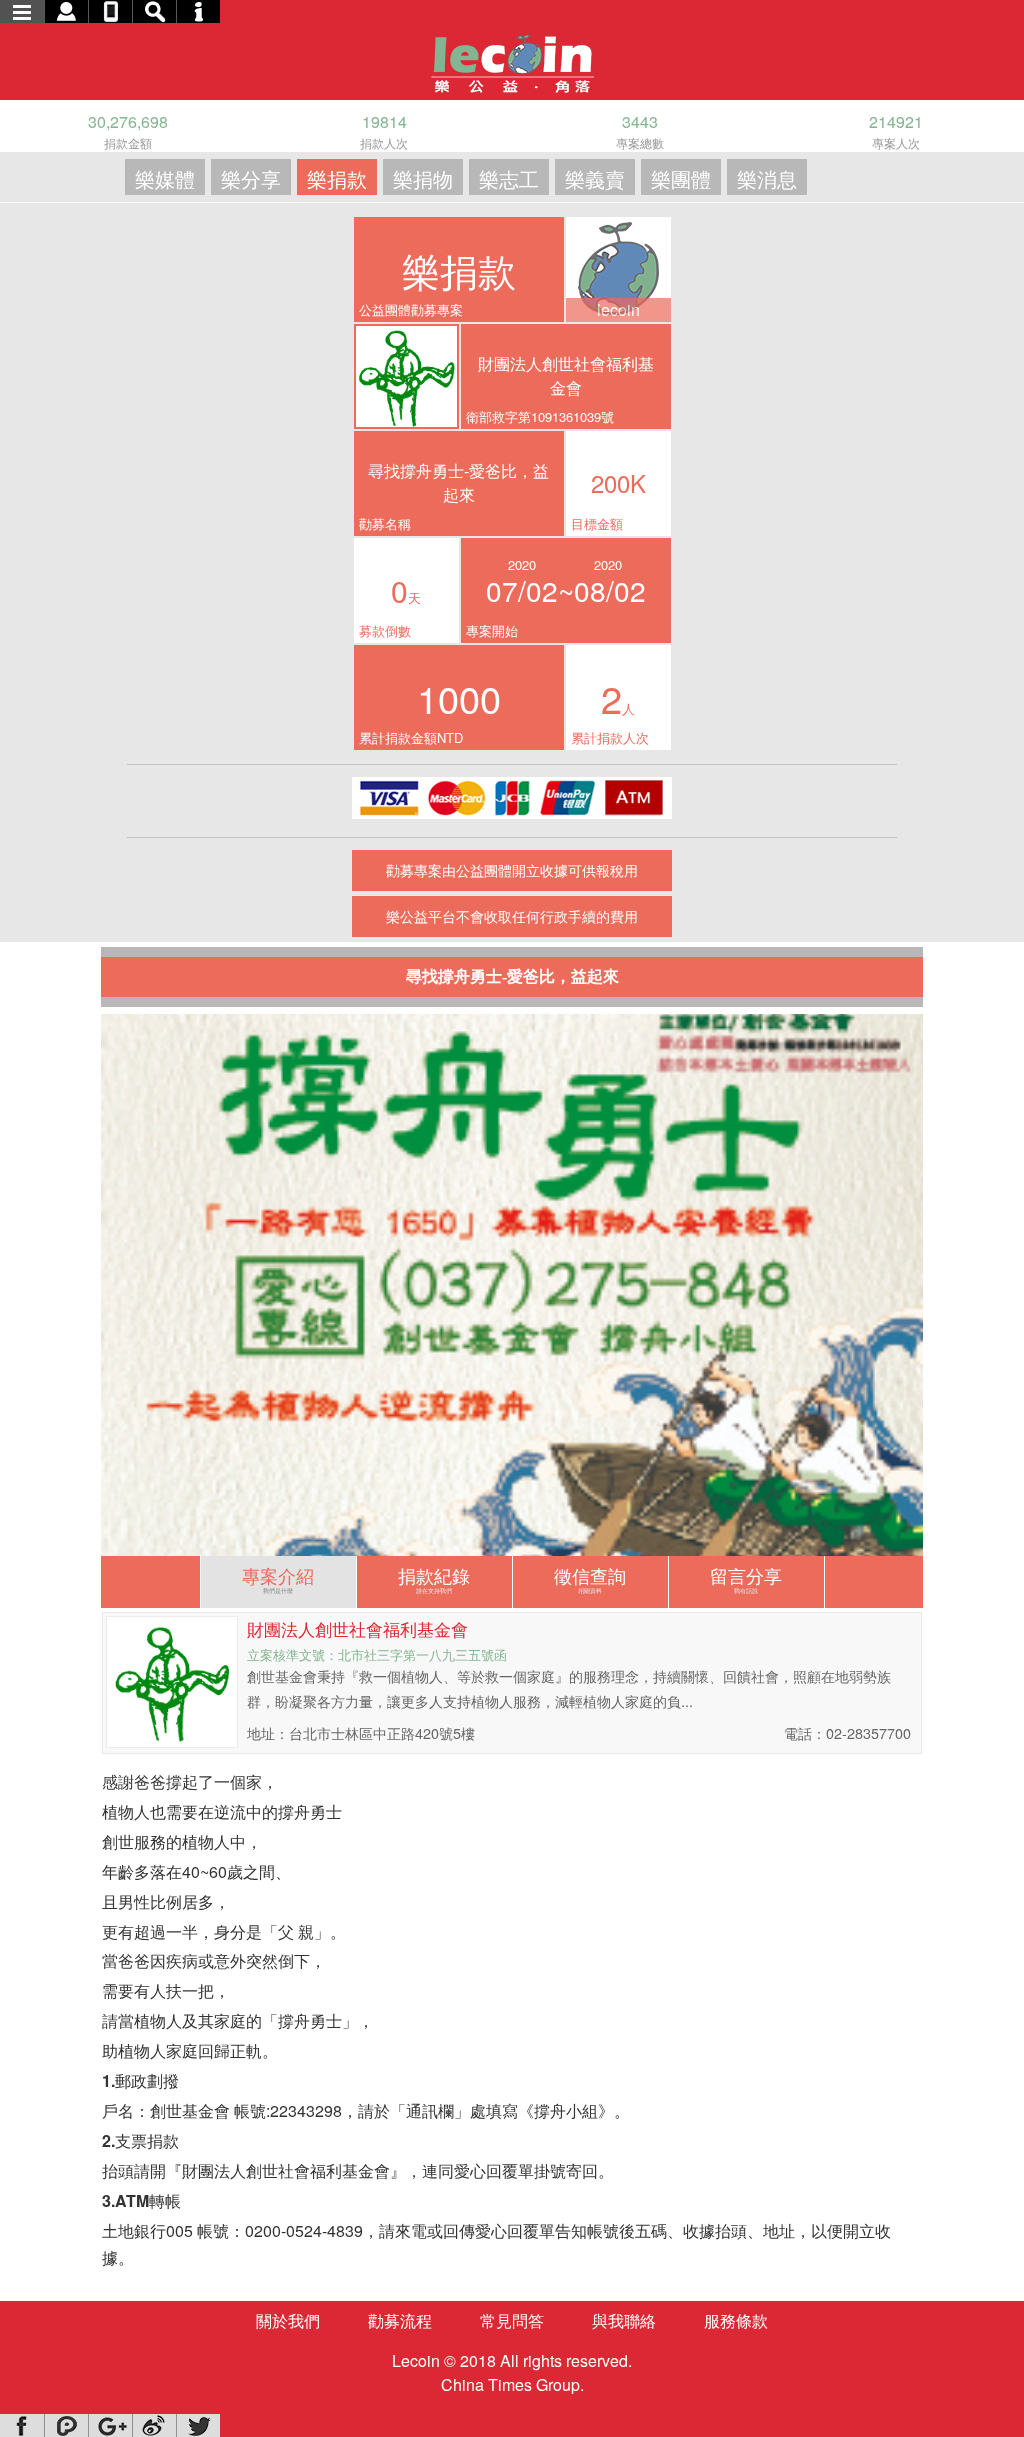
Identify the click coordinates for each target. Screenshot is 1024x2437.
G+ (110, 2425)
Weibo (154, 2425)
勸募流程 (400, 2320)
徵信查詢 (590, 1578)
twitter (198, 2425)
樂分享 (251, 178)
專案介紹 (278, 1578)
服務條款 (736, 2320)
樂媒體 (165, 178)
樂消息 (767, 178)
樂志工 (509, 178)
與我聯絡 (624, 2320)
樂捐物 (423, 178)
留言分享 (746, 1578)
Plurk (66, 2425)
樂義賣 (595, 178)
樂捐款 (337, 178)
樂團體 (681, 178)
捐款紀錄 (434, 1578)
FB (22, 2425)
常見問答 (512, 2320)
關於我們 (288, 2320)
